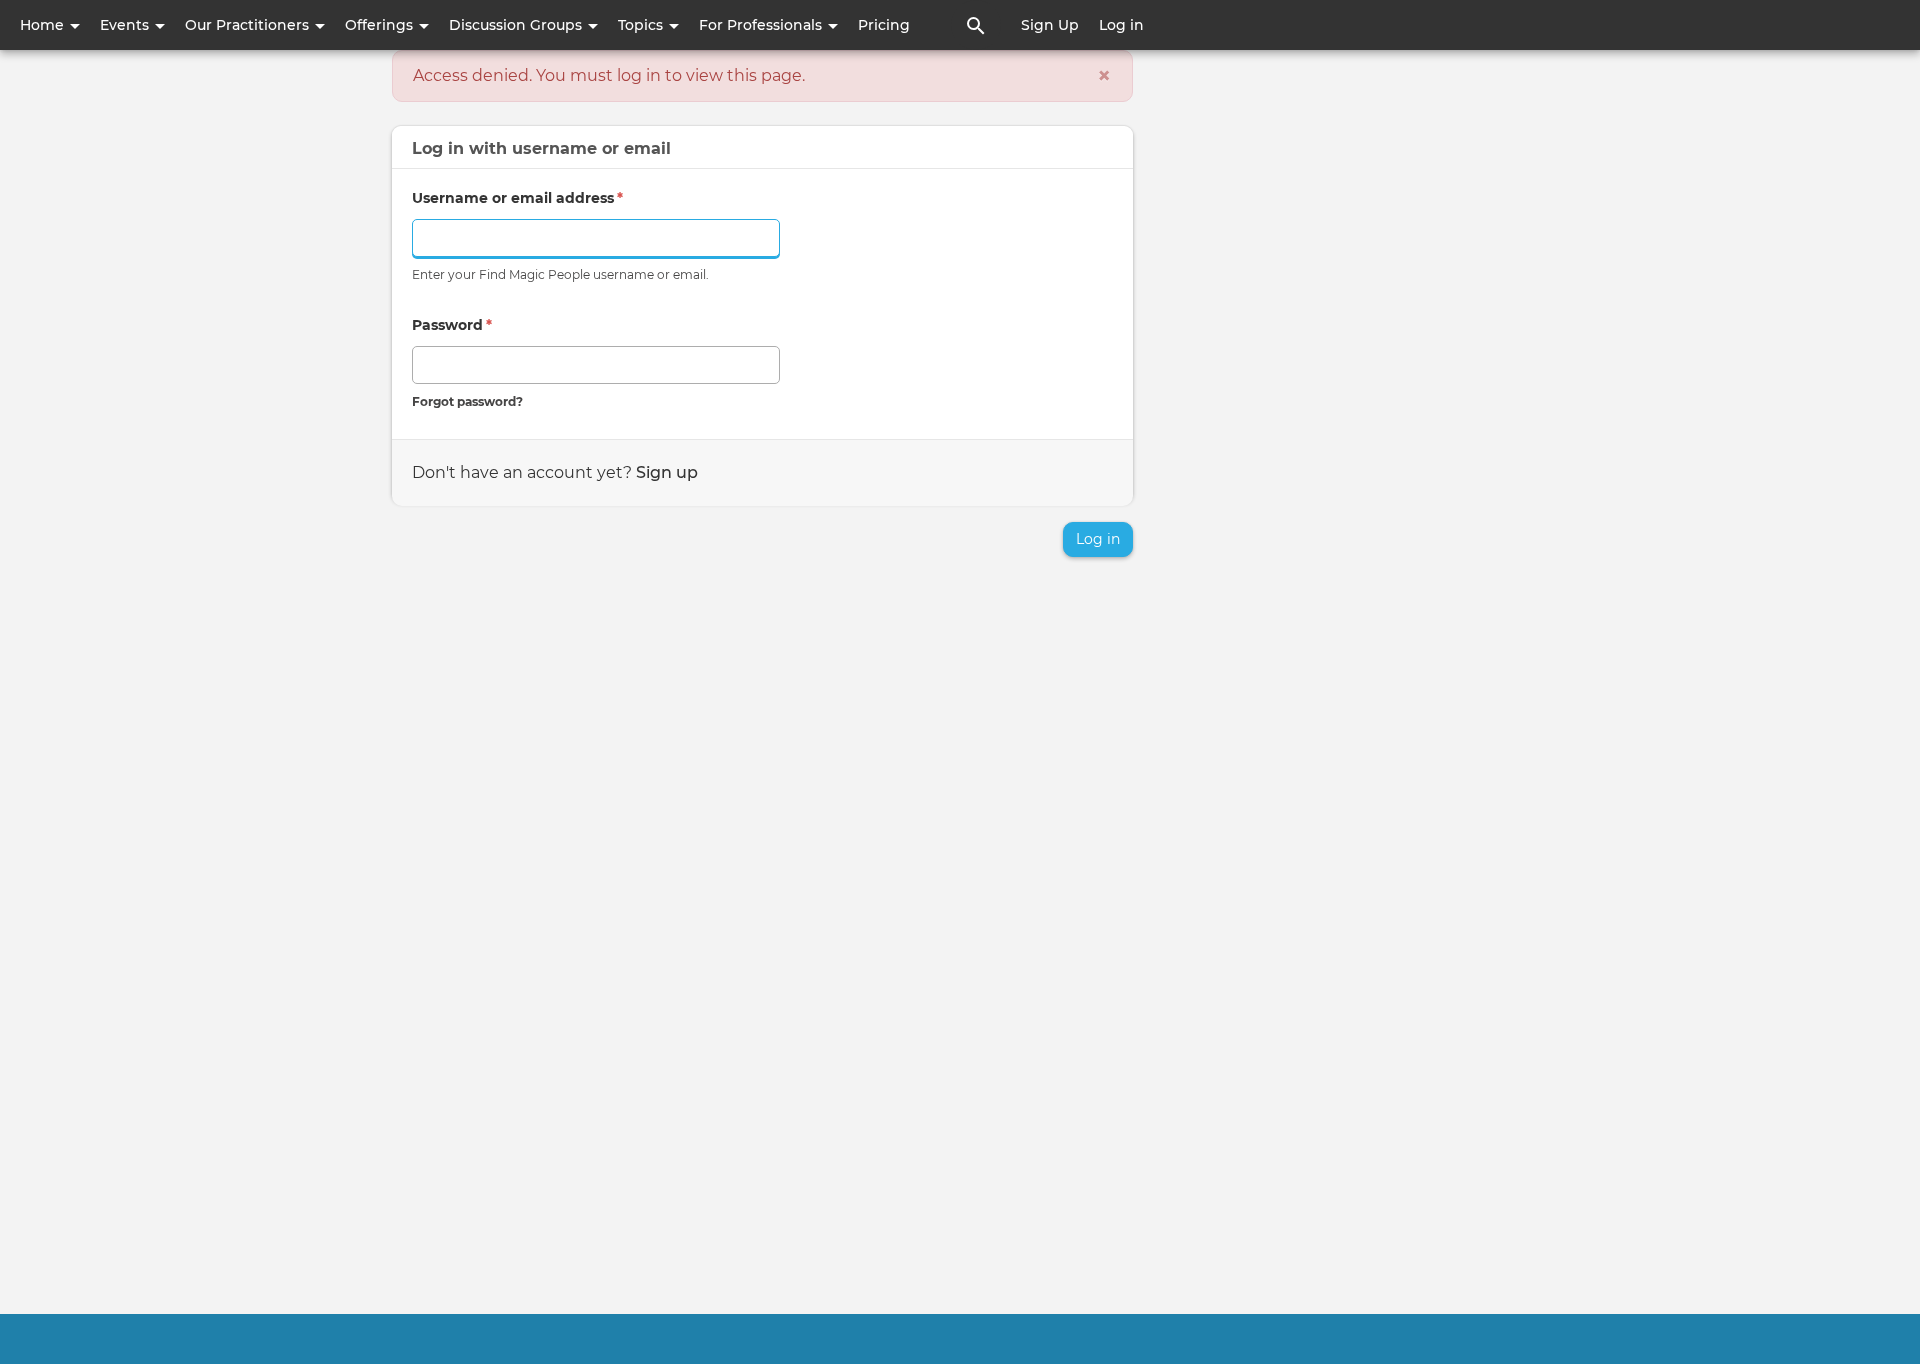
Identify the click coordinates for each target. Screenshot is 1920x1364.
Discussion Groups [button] (517, 25)
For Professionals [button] (762, 25)
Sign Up (1050, 25)
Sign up (667, 472)
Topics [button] (642, 25)
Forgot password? (467, 401)
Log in (1121, 25)
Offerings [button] (381, 25)
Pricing (884, 25)
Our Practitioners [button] (249, 25)
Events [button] (126, 25)
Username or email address (517, 198)
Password (452, 325)
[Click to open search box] (976, 25)
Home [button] (44, 25)
